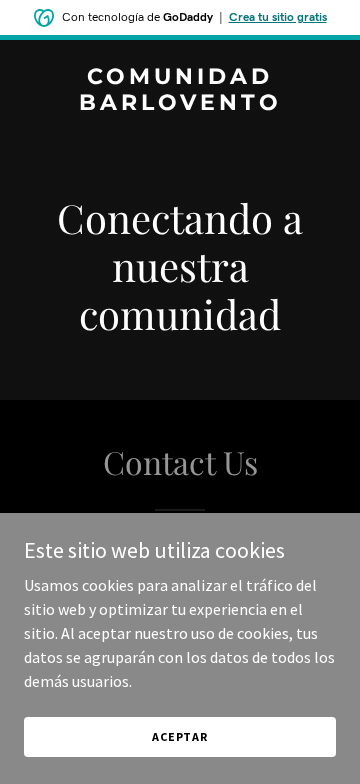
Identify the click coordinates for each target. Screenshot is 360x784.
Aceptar (180, 736)
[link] (180, 104)
